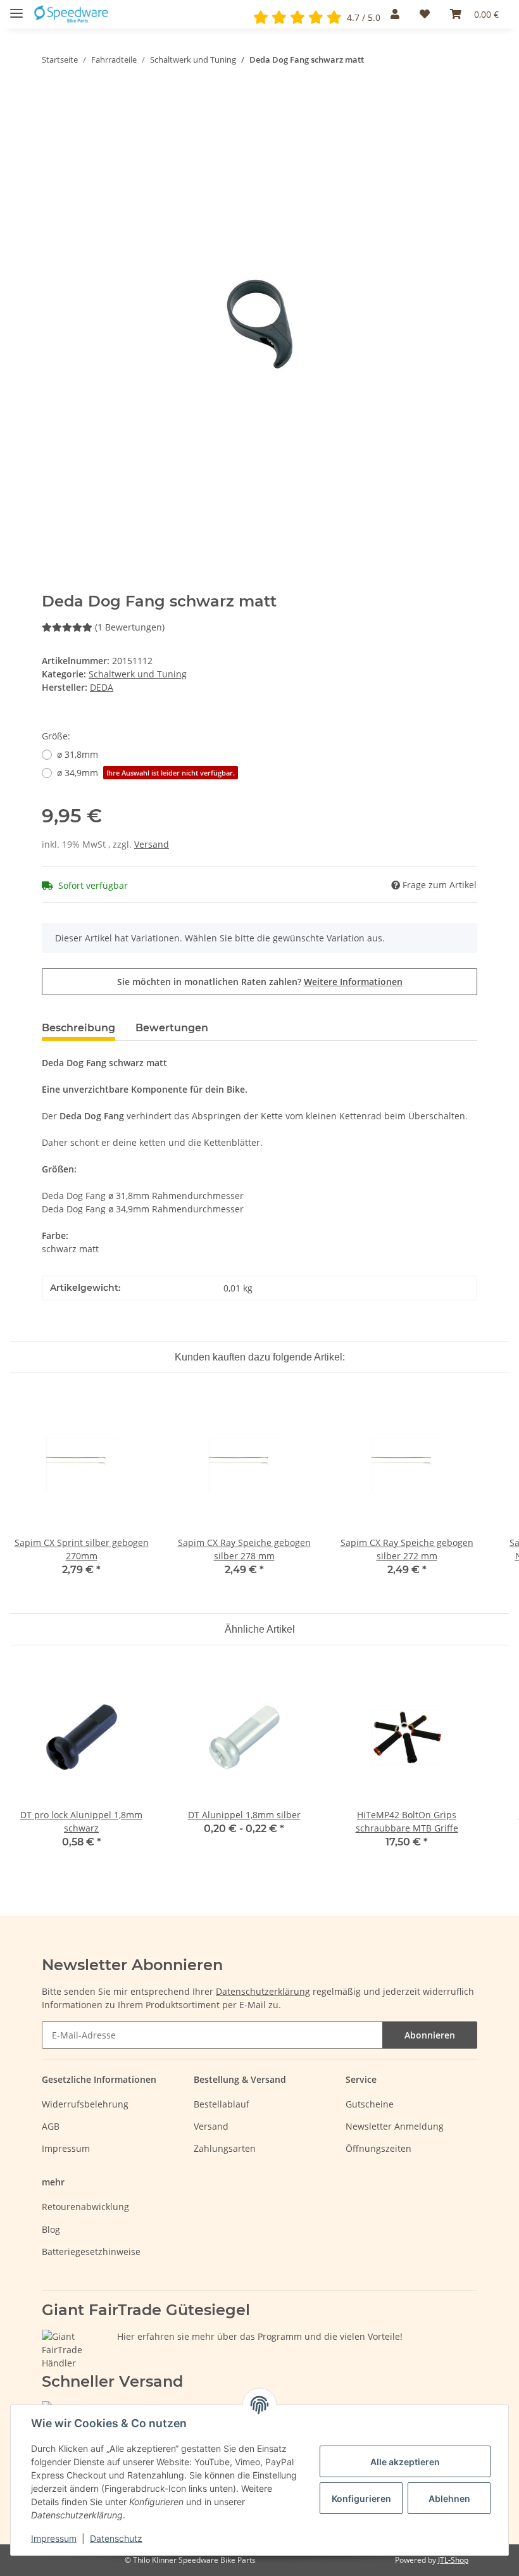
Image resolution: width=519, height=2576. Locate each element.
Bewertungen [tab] (172, 1028)
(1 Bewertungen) (130, 627)
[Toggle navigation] (16, 8)
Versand (152, 844)
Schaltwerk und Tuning (138, 674)
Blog (51, 2229)
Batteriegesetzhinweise (91, 2252)
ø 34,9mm (146, 773)
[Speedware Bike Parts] (72, 14)
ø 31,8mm (78, 754)
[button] (395, 14)
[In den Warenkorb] (52, 99)
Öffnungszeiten (378, 2148)
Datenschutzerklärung (263, 1991)
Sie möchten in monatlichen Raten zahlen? (260, 982)
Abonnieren (430, 2035)
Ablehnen (449, 2498)
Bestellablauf (222, 2104)
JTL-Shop (453, 2560)
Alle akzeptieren (405, 2462)
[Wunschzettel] (425, 14)
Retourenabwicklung (85, 2207)
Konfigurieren (361, 2498)
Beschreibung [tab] (78, 1028)
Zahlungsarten (225, 2148)
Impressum (66, 2148)
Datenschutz (116, 2538)
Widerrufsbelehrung (85, 2104)
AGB (51, 2126)
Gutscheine (370, 2104)
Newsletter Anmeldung (395, 2126)
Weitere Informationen (353, 982)
